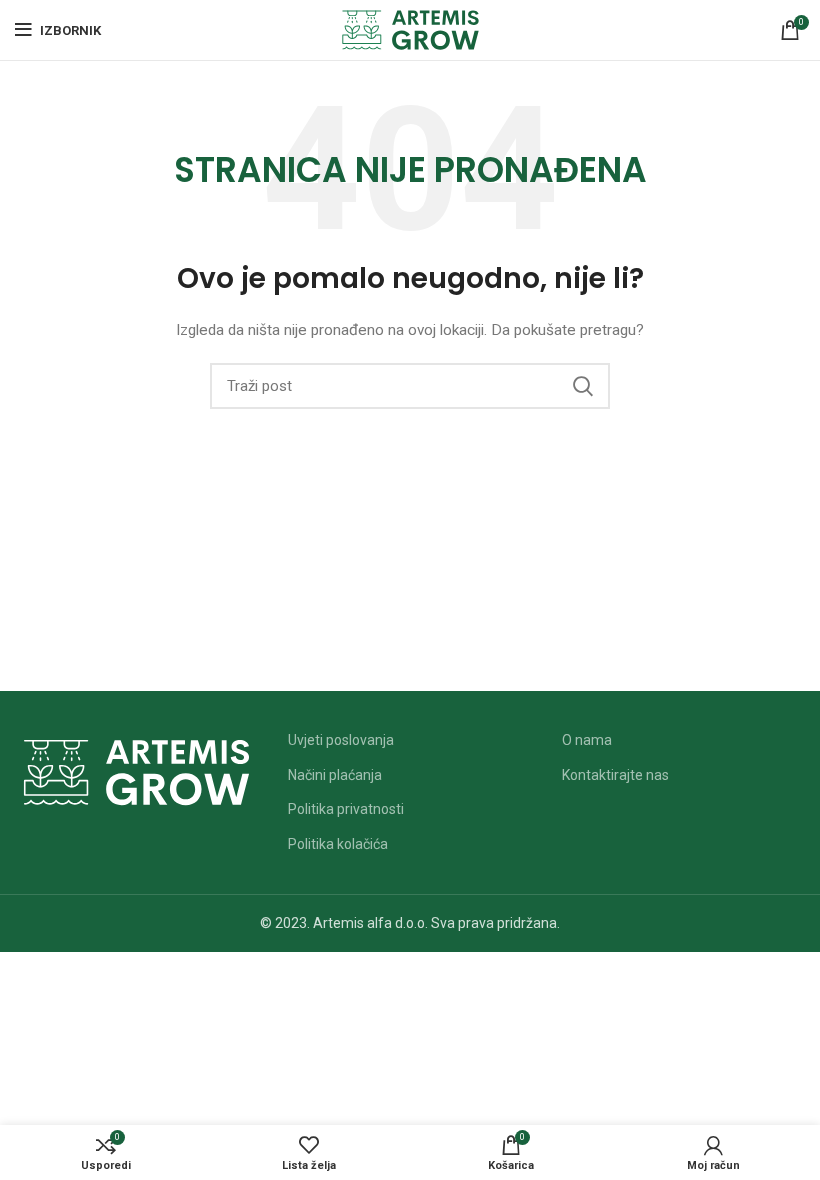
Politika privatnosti (346, 809)
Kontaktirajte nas (615, 775)
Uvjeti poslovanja (341, 740)
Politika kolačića (338, 844)
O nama (587, 740)
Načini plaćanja (335, 775)
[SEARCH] (583, 386)
